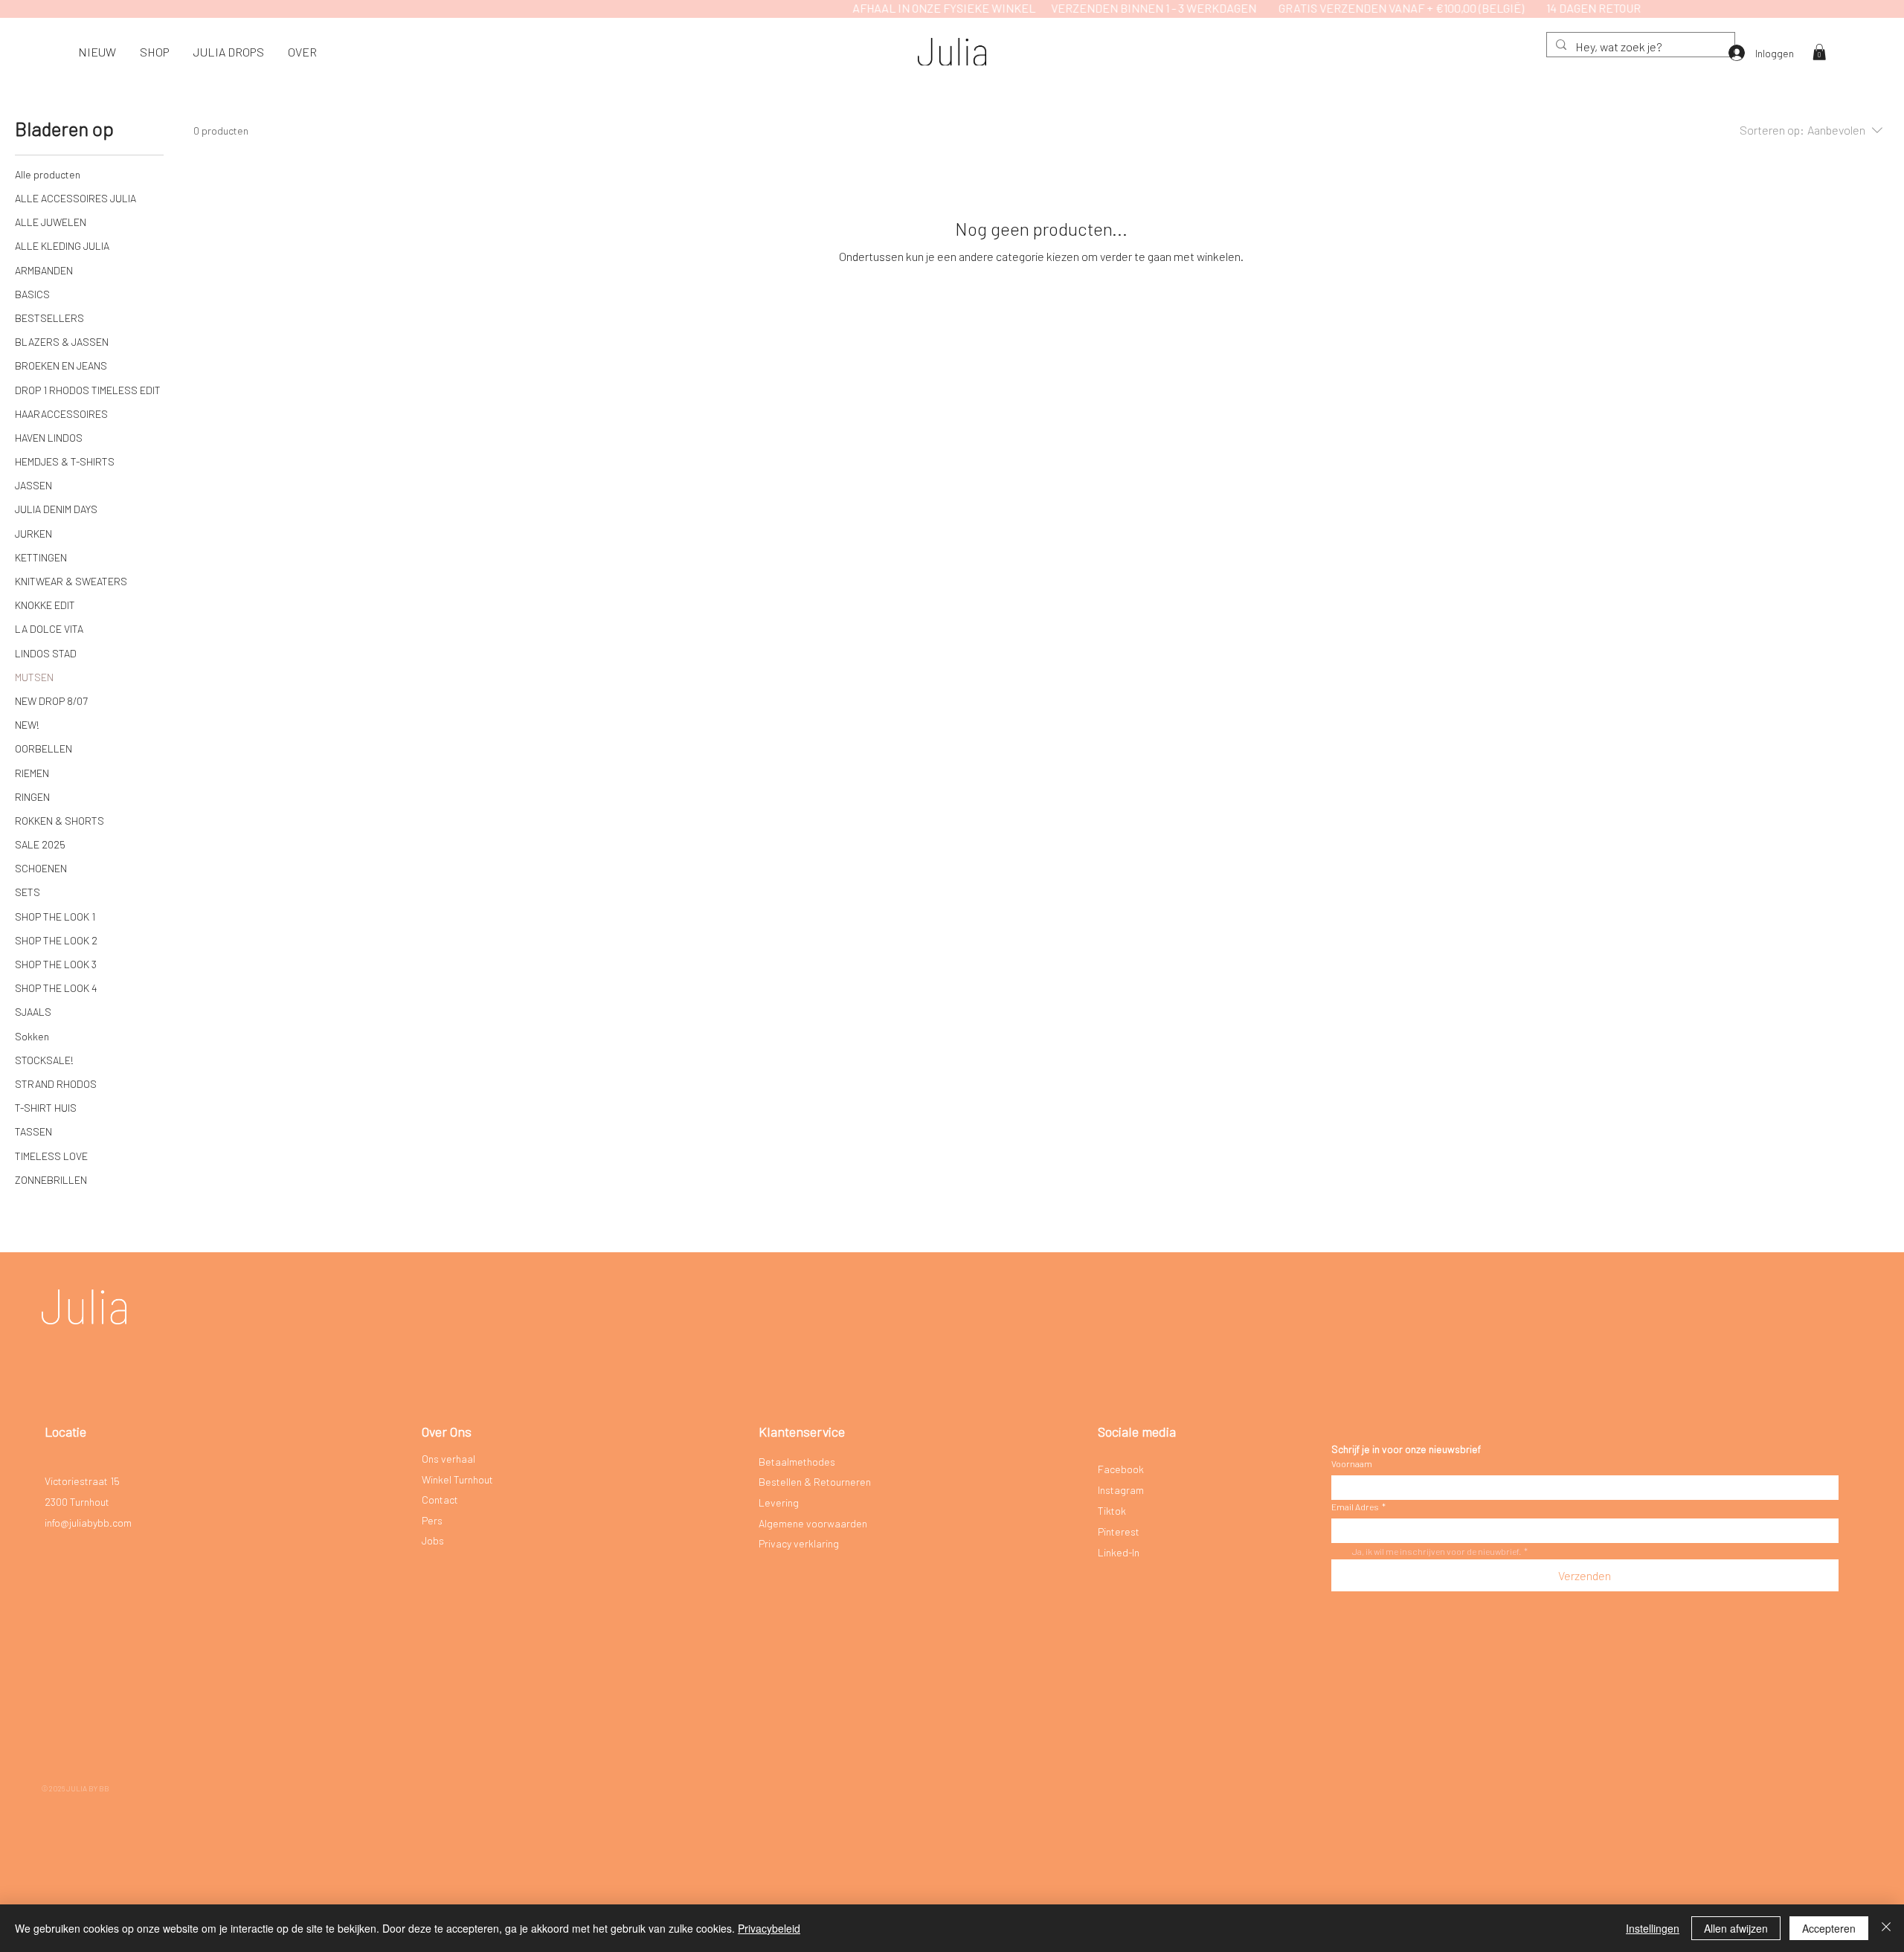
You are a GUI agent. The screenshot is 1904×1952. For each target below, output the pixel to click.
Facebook (1121, 1469)
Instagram (1121, 1490)
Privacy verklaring (799, 1543)
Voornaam (1352, 1463)
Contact (440, 1500)
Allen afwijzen (1736, 1928)
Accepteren (1829, 1928)
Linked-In (1119, 1552)
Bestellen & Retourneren (815, 1482)
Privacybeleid (769, 1928)
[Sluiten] (1886, 1928)
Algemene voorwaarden (813, 1523)
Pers (432, 1520)
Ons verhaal (448, 1459)
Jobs (433, 1540)
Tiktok (1112, 1511)
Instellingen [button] (1653, 1928)
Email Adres (1358, 1507)
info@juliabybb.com (88, 1523)
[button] (155, 52)
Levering (779, 1502)
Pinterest (1119, 1531)
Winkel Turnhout (457, 1479)
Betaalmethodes (797, 1462)
